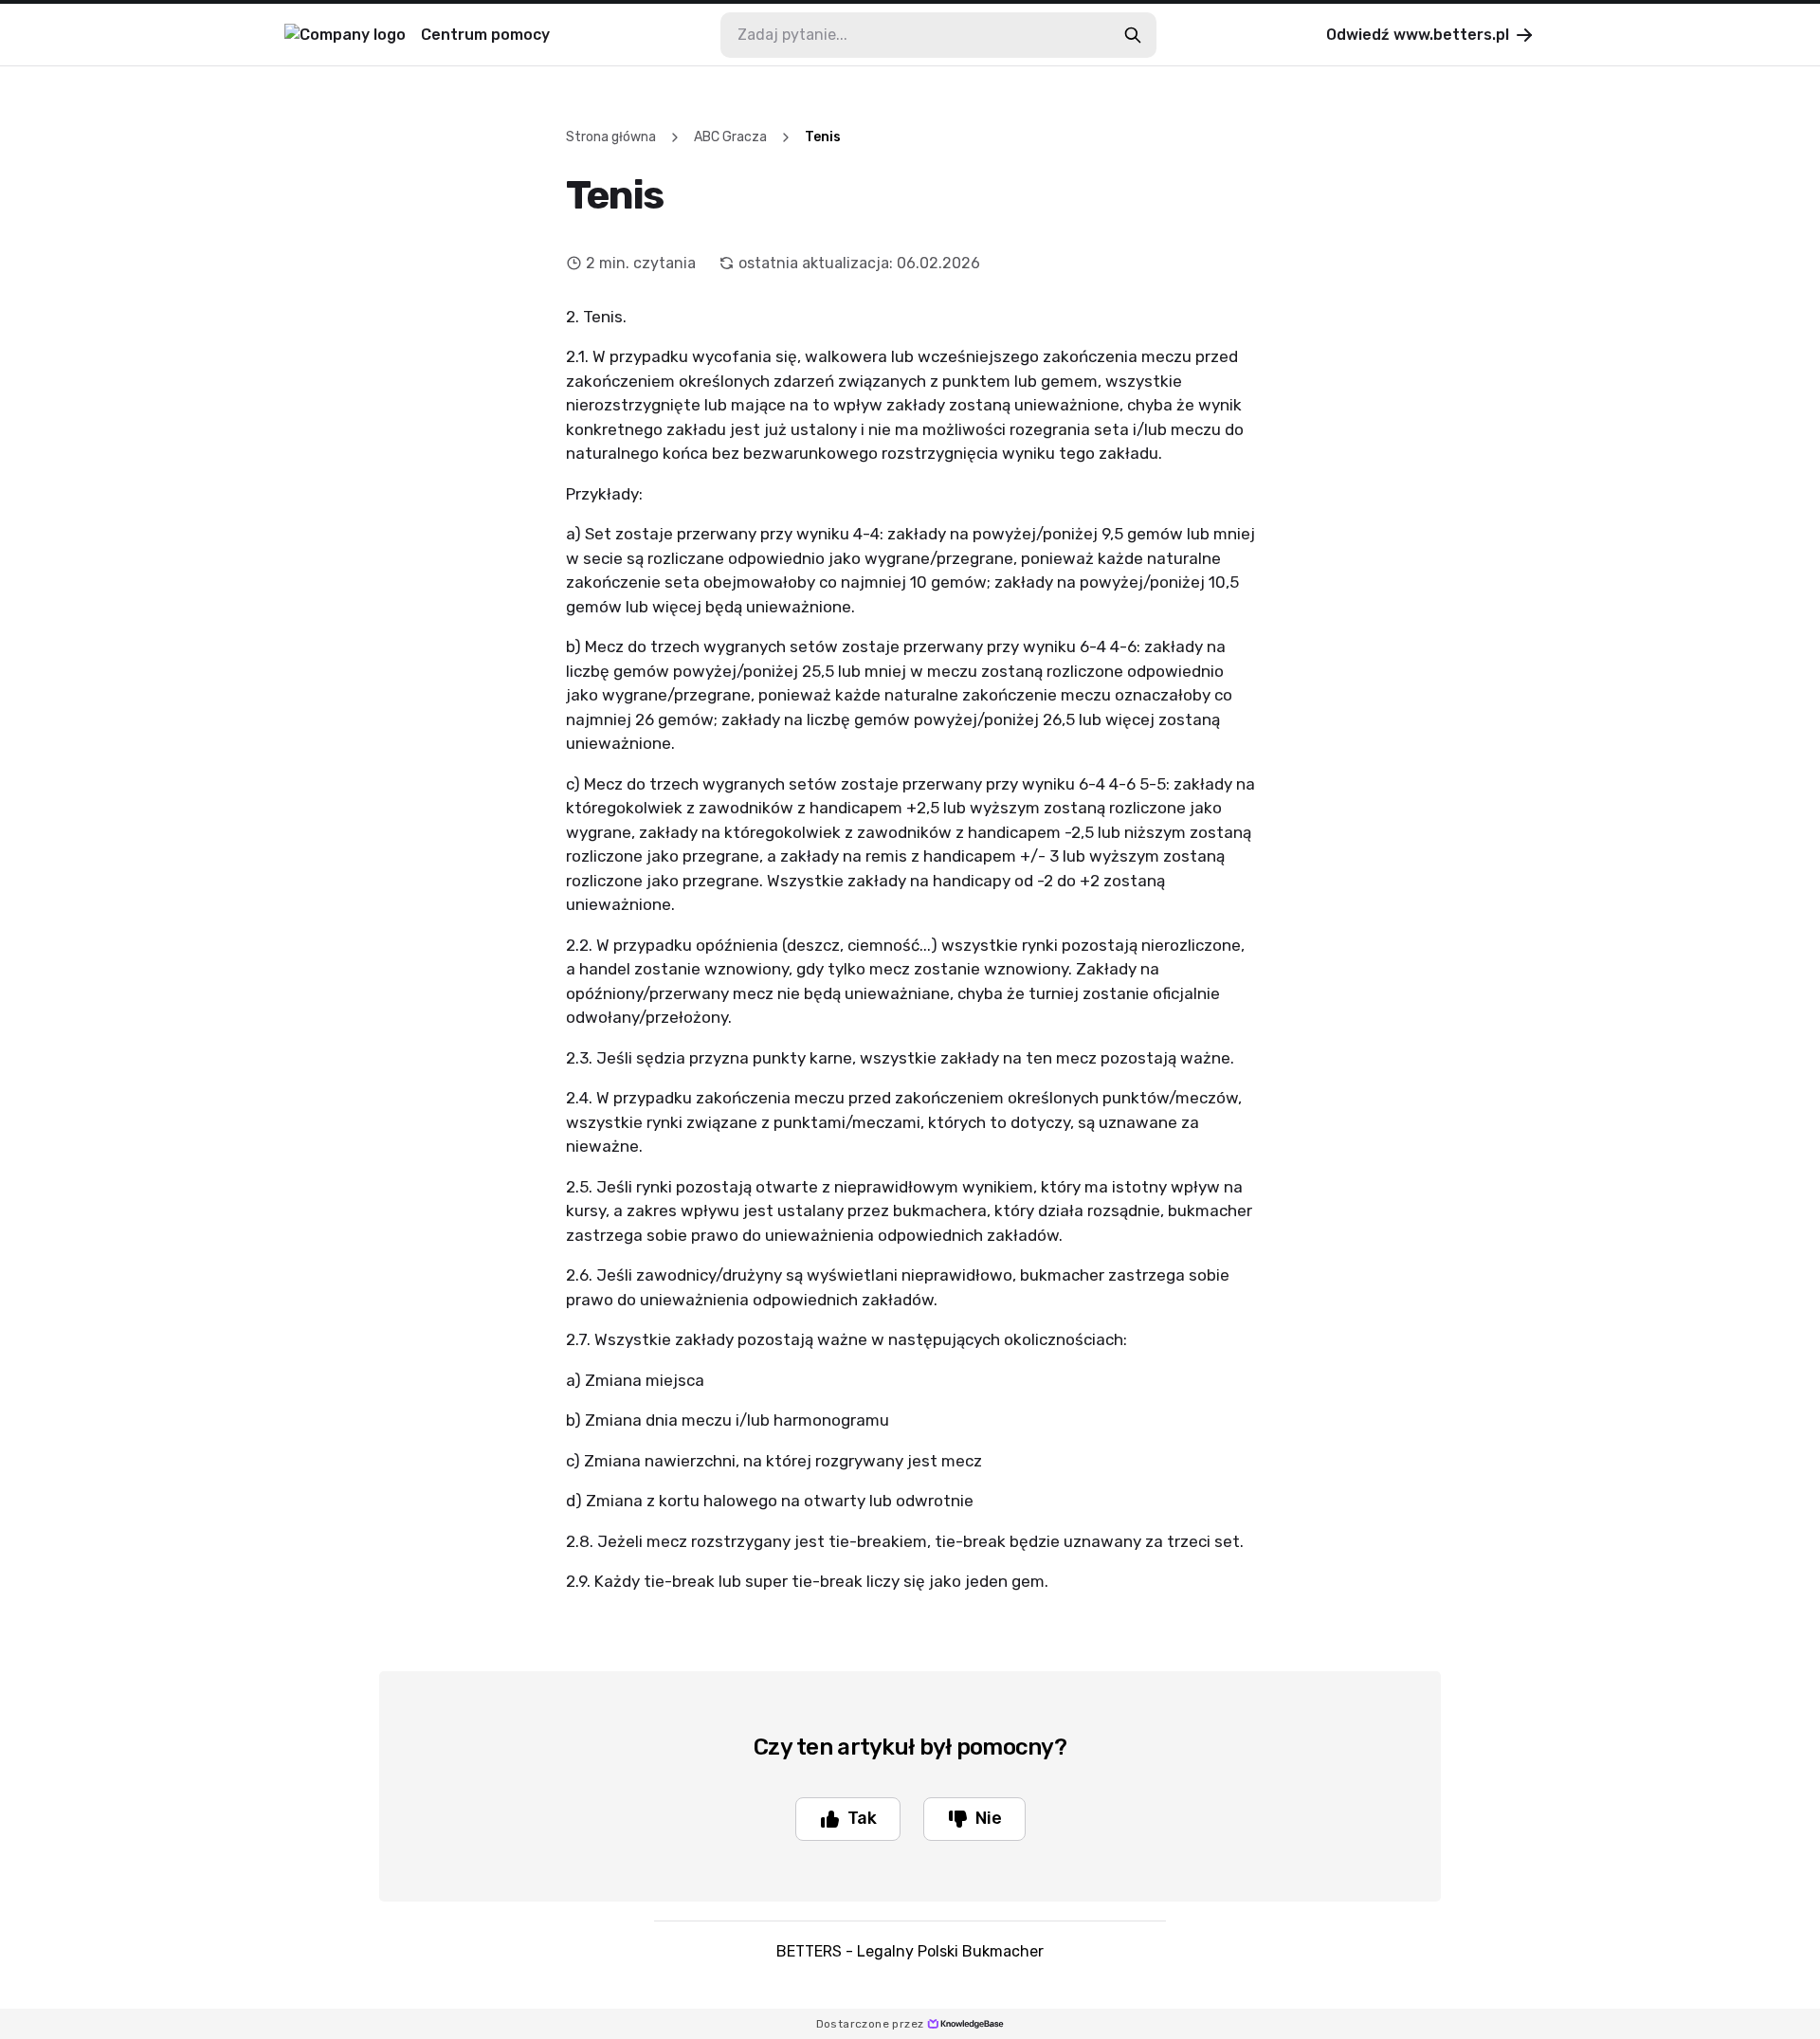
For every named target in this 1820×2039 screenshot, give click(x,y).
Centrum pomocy (485, 35)
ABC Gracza (730, 137)
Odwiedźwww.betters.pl (1418, 35)
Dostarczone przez (870, 2024)
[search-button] (1133, 35)
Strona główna (611, 137)
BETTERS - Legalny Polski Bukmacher (910, 1951)
